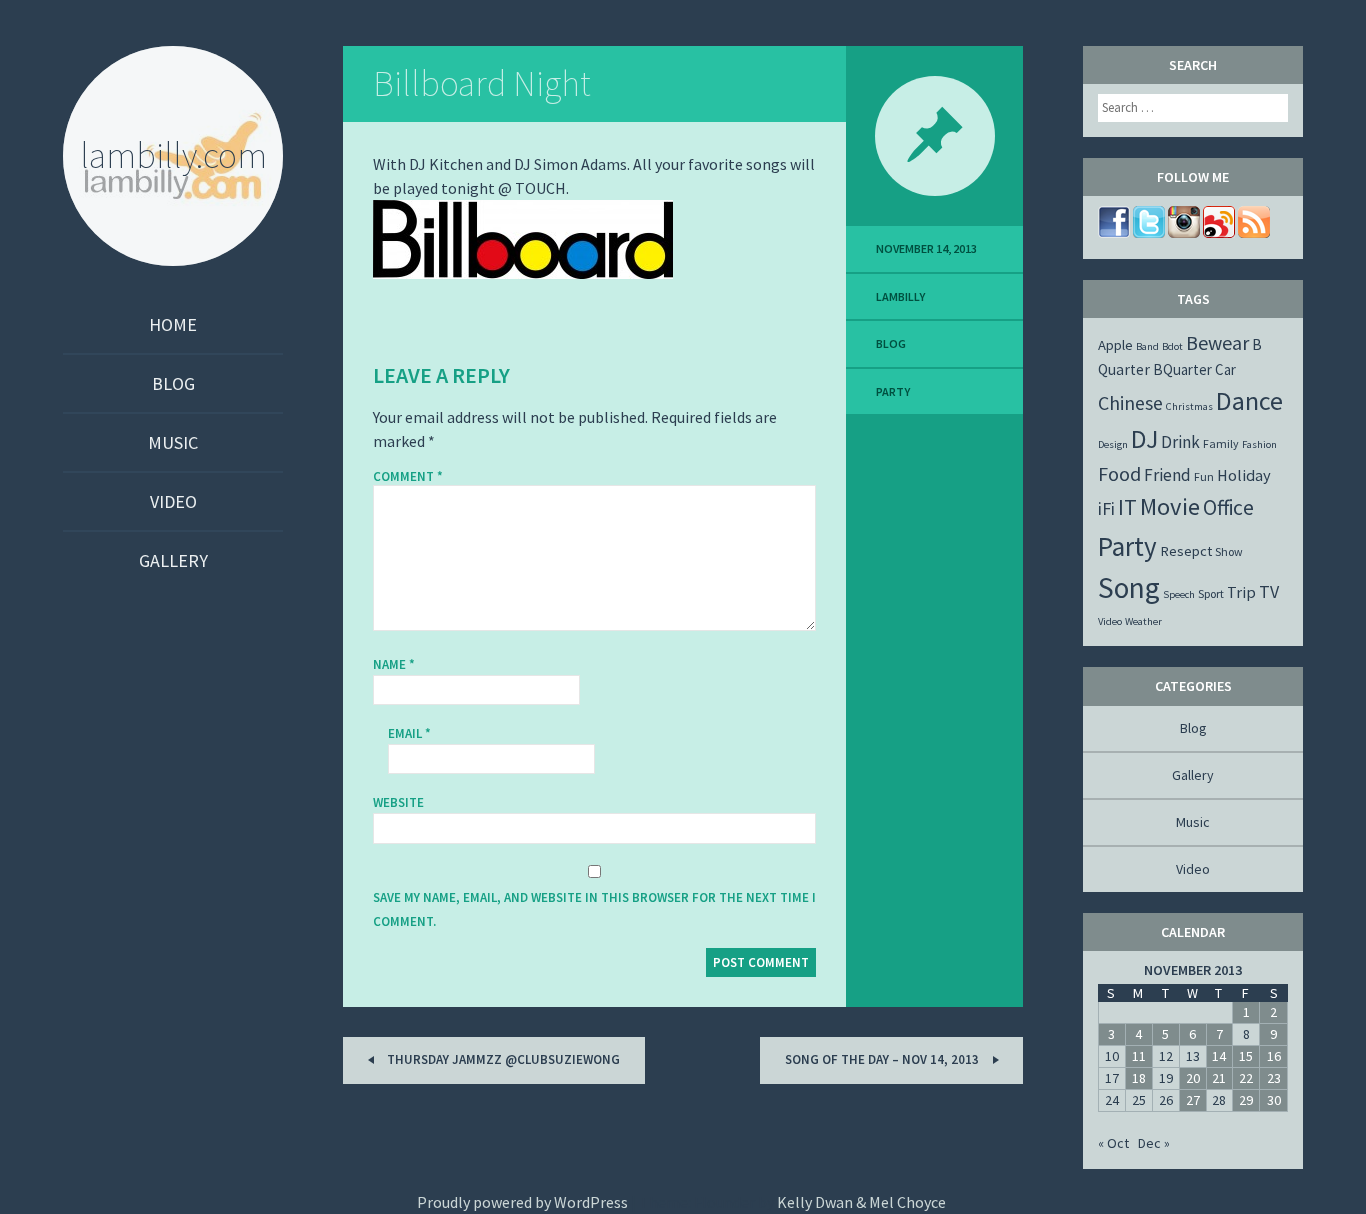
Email (409, 733)
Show (1229, 551)
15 (1246, 1056)
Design (1113, 444)
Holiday (1244, 475)
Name (394, 664)
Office (1228, 507)
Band (1147, 346)
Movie (1170, 506)
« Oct (1113, 1143)
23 (1274, 1078)
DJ (1144, 439)
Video (173, 501)
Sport (1211, 593)
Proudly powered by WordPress (522, 1202)
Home (173, 324)
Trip (1241, 592)
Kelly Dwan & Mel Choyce (861, 1202)
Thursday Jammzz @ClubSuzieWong (502, 1059)
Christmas (1189, 406)
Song (1129, 587)
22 (1246, 1078)
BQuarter (1182, 369)
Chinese (1130, 402)
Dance (1249, 400)
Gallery (173, 560)
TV (1269, 591)
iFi (1106, 508)
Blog (173, 383)
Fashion (1259, 444)
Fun (1204, 476)
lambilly (900, 296)
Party (893, 391)
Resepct (1186, 551)
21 (1219, 1078)
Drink (1180, 442)
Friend (1167, 475)
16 (1274, 1056)
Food (1119, 473)
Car (1225, 369)
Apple (1115, 345)
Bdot (1172, 346)
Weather (1143, 621)
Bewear (1217, 342)
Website (398, 802)
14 (1219, 1056)
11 (1139, 1056)
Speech (1179, 594)
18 (1139, 1078)
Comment (408, 477)
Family (1221, 443)
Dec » (1154, 1143)
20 (1193, 1078)
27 (1193, 1100)
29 (1246, 1100)
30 (1274, 1100)
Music (173, 442)
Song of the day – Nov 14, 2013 (883, 1059)
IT (1127, 507)
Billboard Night (482, 83)
